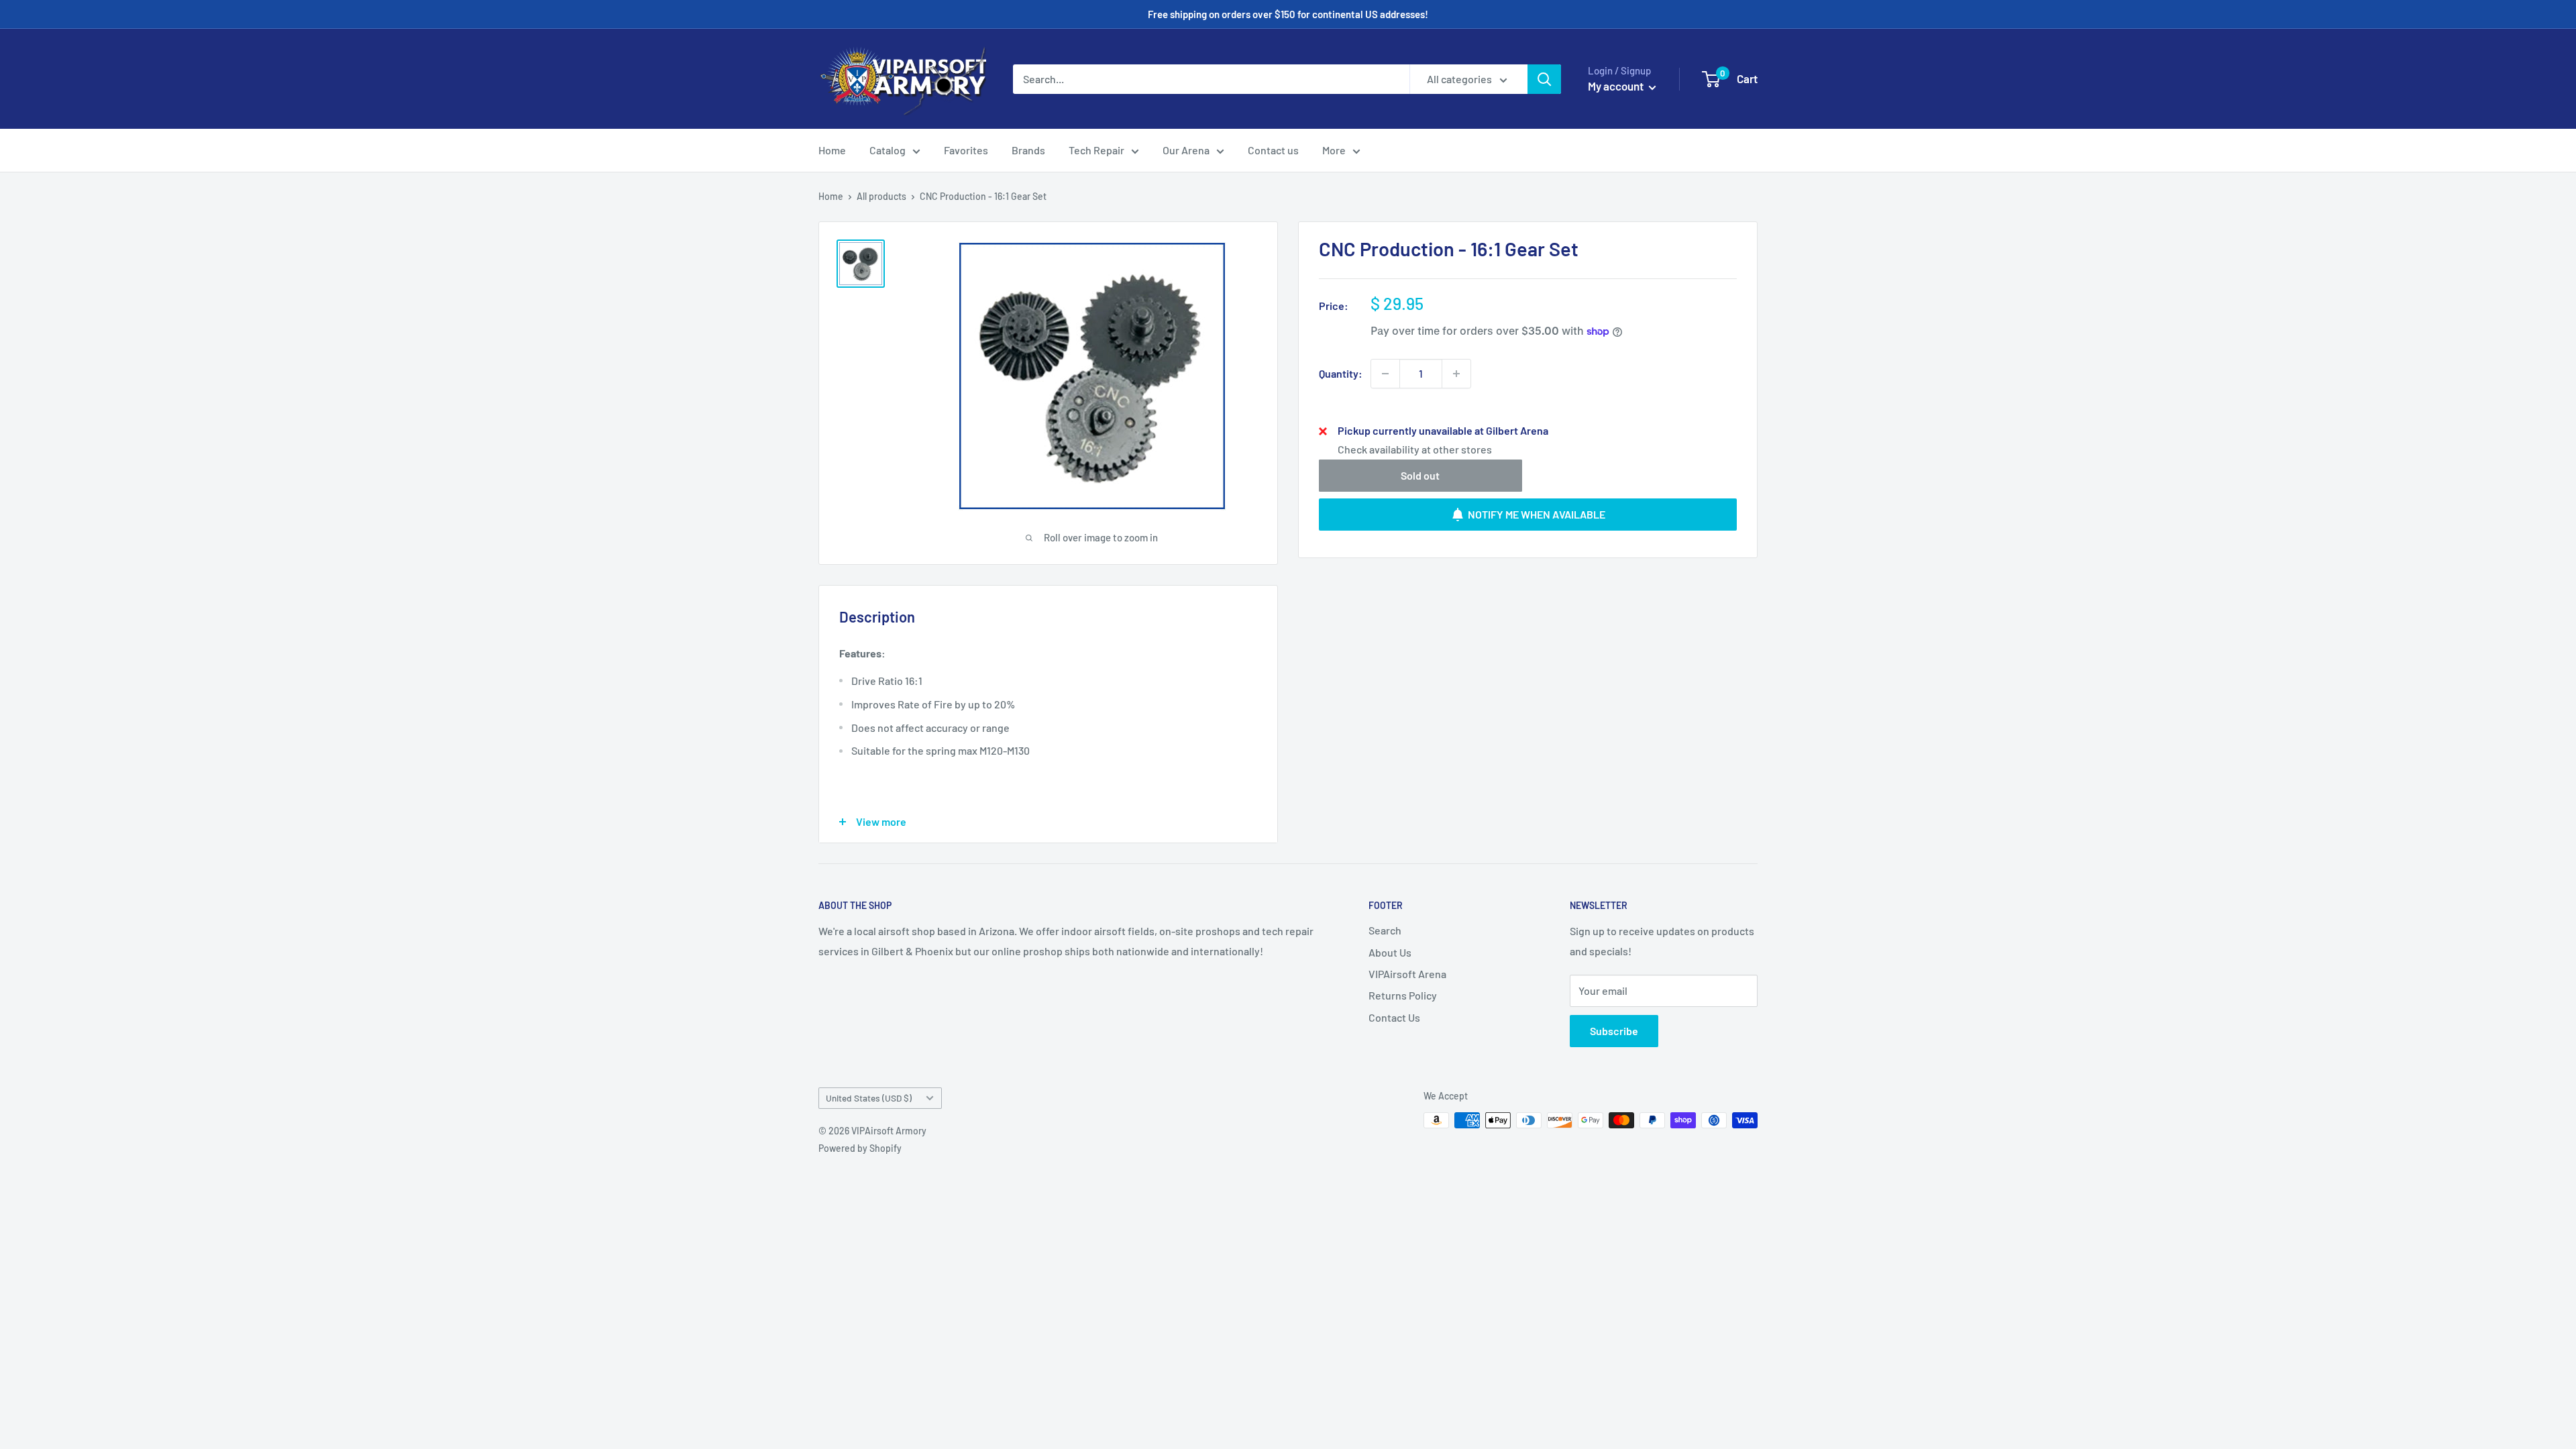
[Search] (1544, 79)
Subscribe (1614, 1031)
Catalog (888, 150)
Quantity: (1341, 373)
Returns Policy (1403, 995)
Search (1385, 930)
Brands (1028, 150)
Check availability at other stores (1415, 449)
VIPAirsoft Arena (1407, 974)
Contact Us (1394, 1017)
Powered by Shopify (860, 1148)
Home (832, 150)
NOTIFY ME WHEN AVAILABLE (1537, 514)
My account (1617, 86)
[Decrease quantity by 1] (1385, 374)
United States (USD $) (869, 1098)
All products (881, 196)
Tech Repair (1096, 150)
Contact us (1273, 150)
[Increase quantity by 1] (1456, 374)
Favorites (966, 150)
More (1334, 150)
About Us (1390, 952)
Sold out (1420, 475)
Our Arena (1186, 150)
